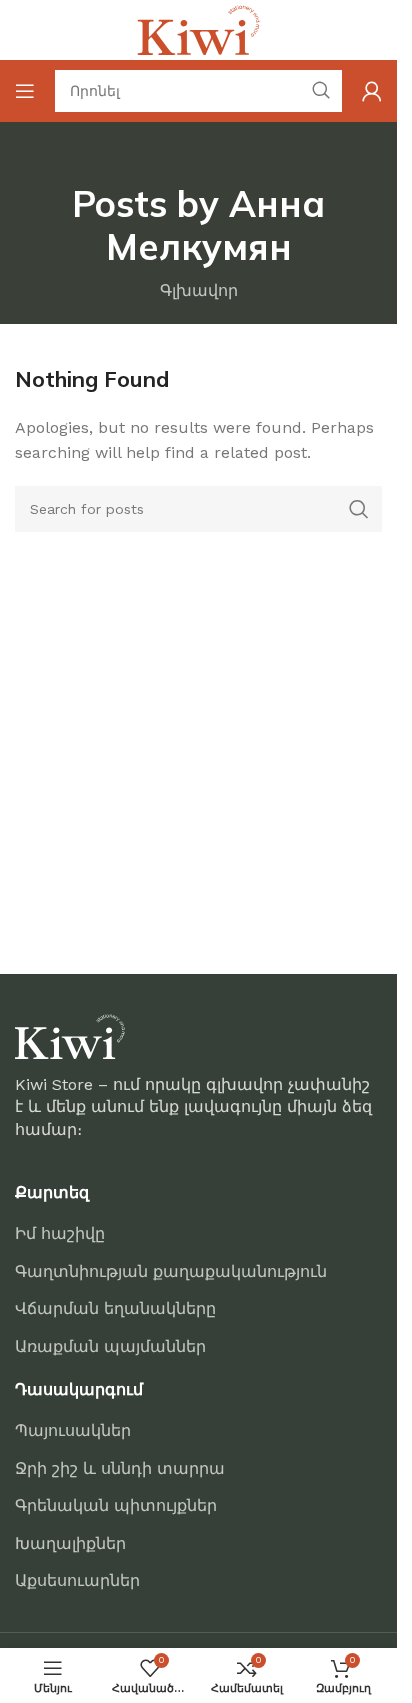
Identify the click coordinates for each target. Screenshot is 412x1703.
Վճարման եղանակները (115, 1308)
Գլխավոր (199, 290)
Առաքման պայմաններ (110, 1346)
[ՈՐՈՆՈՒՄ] (359, 509)
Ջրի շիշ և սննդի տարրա (120, 1468)
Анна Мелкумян (216, 225)
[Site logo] (199, 28)
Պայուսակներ (73, 1430)
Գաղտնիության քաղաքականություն (171, 1271)
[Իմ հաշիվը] (372, 91)
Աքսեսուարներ (77, 1580)
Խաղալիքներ (70, 1543)
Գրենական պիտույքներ (116, 1505)
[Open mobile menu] (25, 91)
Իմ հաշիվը (60, 1233)
